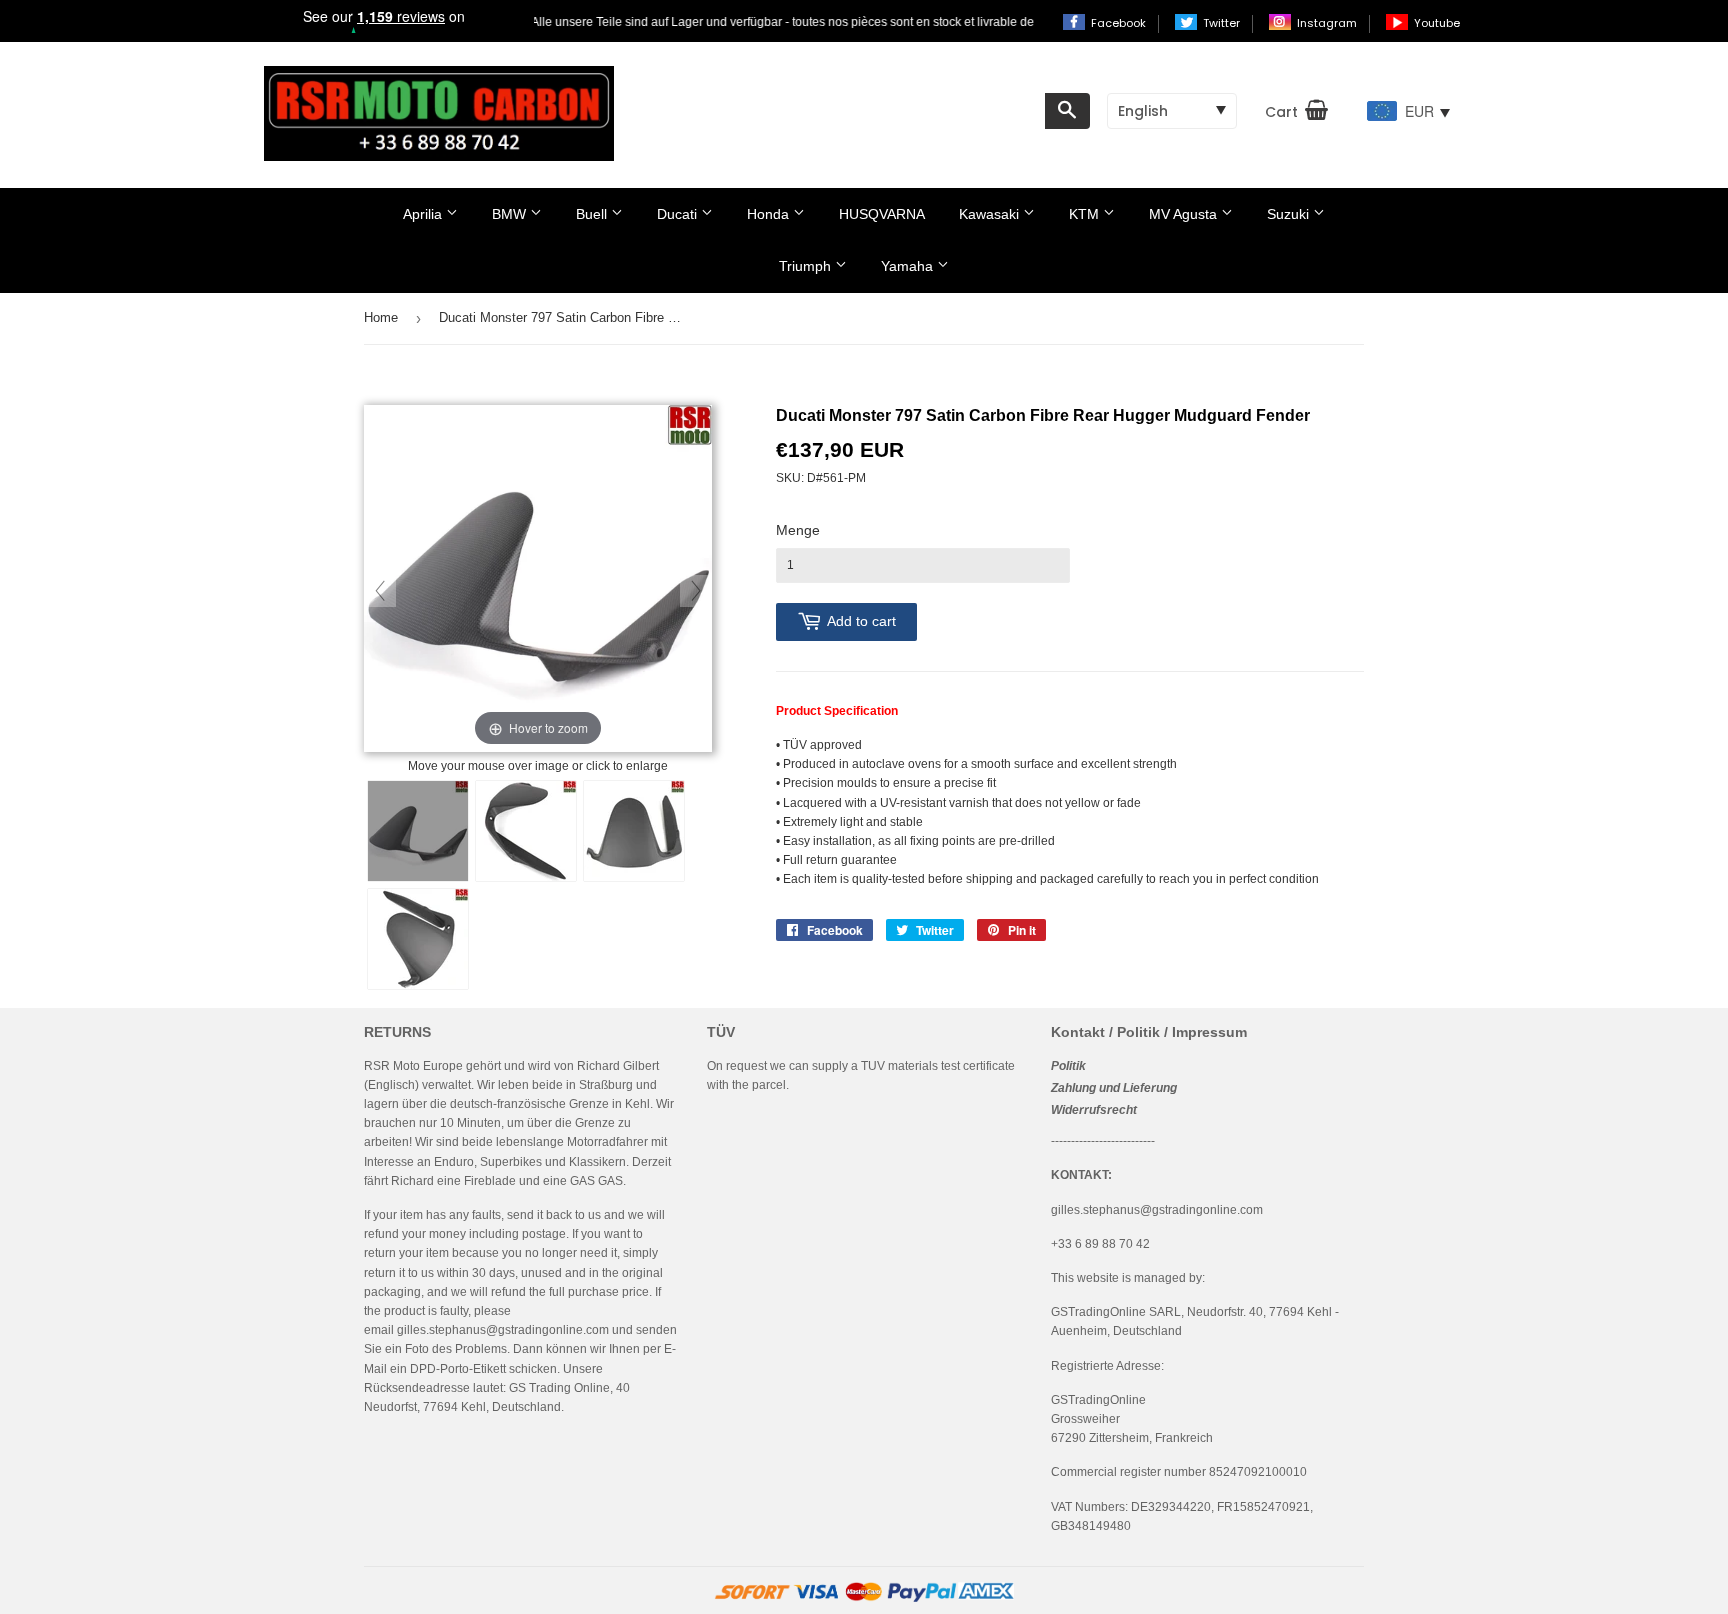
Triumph (807, 266)
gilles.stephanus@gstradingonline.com (503, 1330)
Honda (770, 214)
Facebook (1120, 23)
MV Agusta (1185, 214)
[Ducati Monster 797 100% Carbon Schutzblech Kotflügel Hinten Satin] (526, 831)
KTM (1086, 214)
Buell (593, 214)
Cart (1281, 112)
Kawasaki (991, 214)
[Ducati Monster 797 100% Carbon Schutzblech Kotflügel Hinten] (418, 831)
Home (381, 317)
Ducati (679, 214)
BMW (511, 214)
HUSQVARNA (882, 214)
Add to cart (861, 621)
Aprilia (424, 214)
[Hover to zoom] (538, 580)
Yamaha (909, 266)
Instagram (1328, 23)
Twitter (1223, 23)
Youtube (1437, 23)
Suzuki (1290, 214)
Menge (798, 530)
